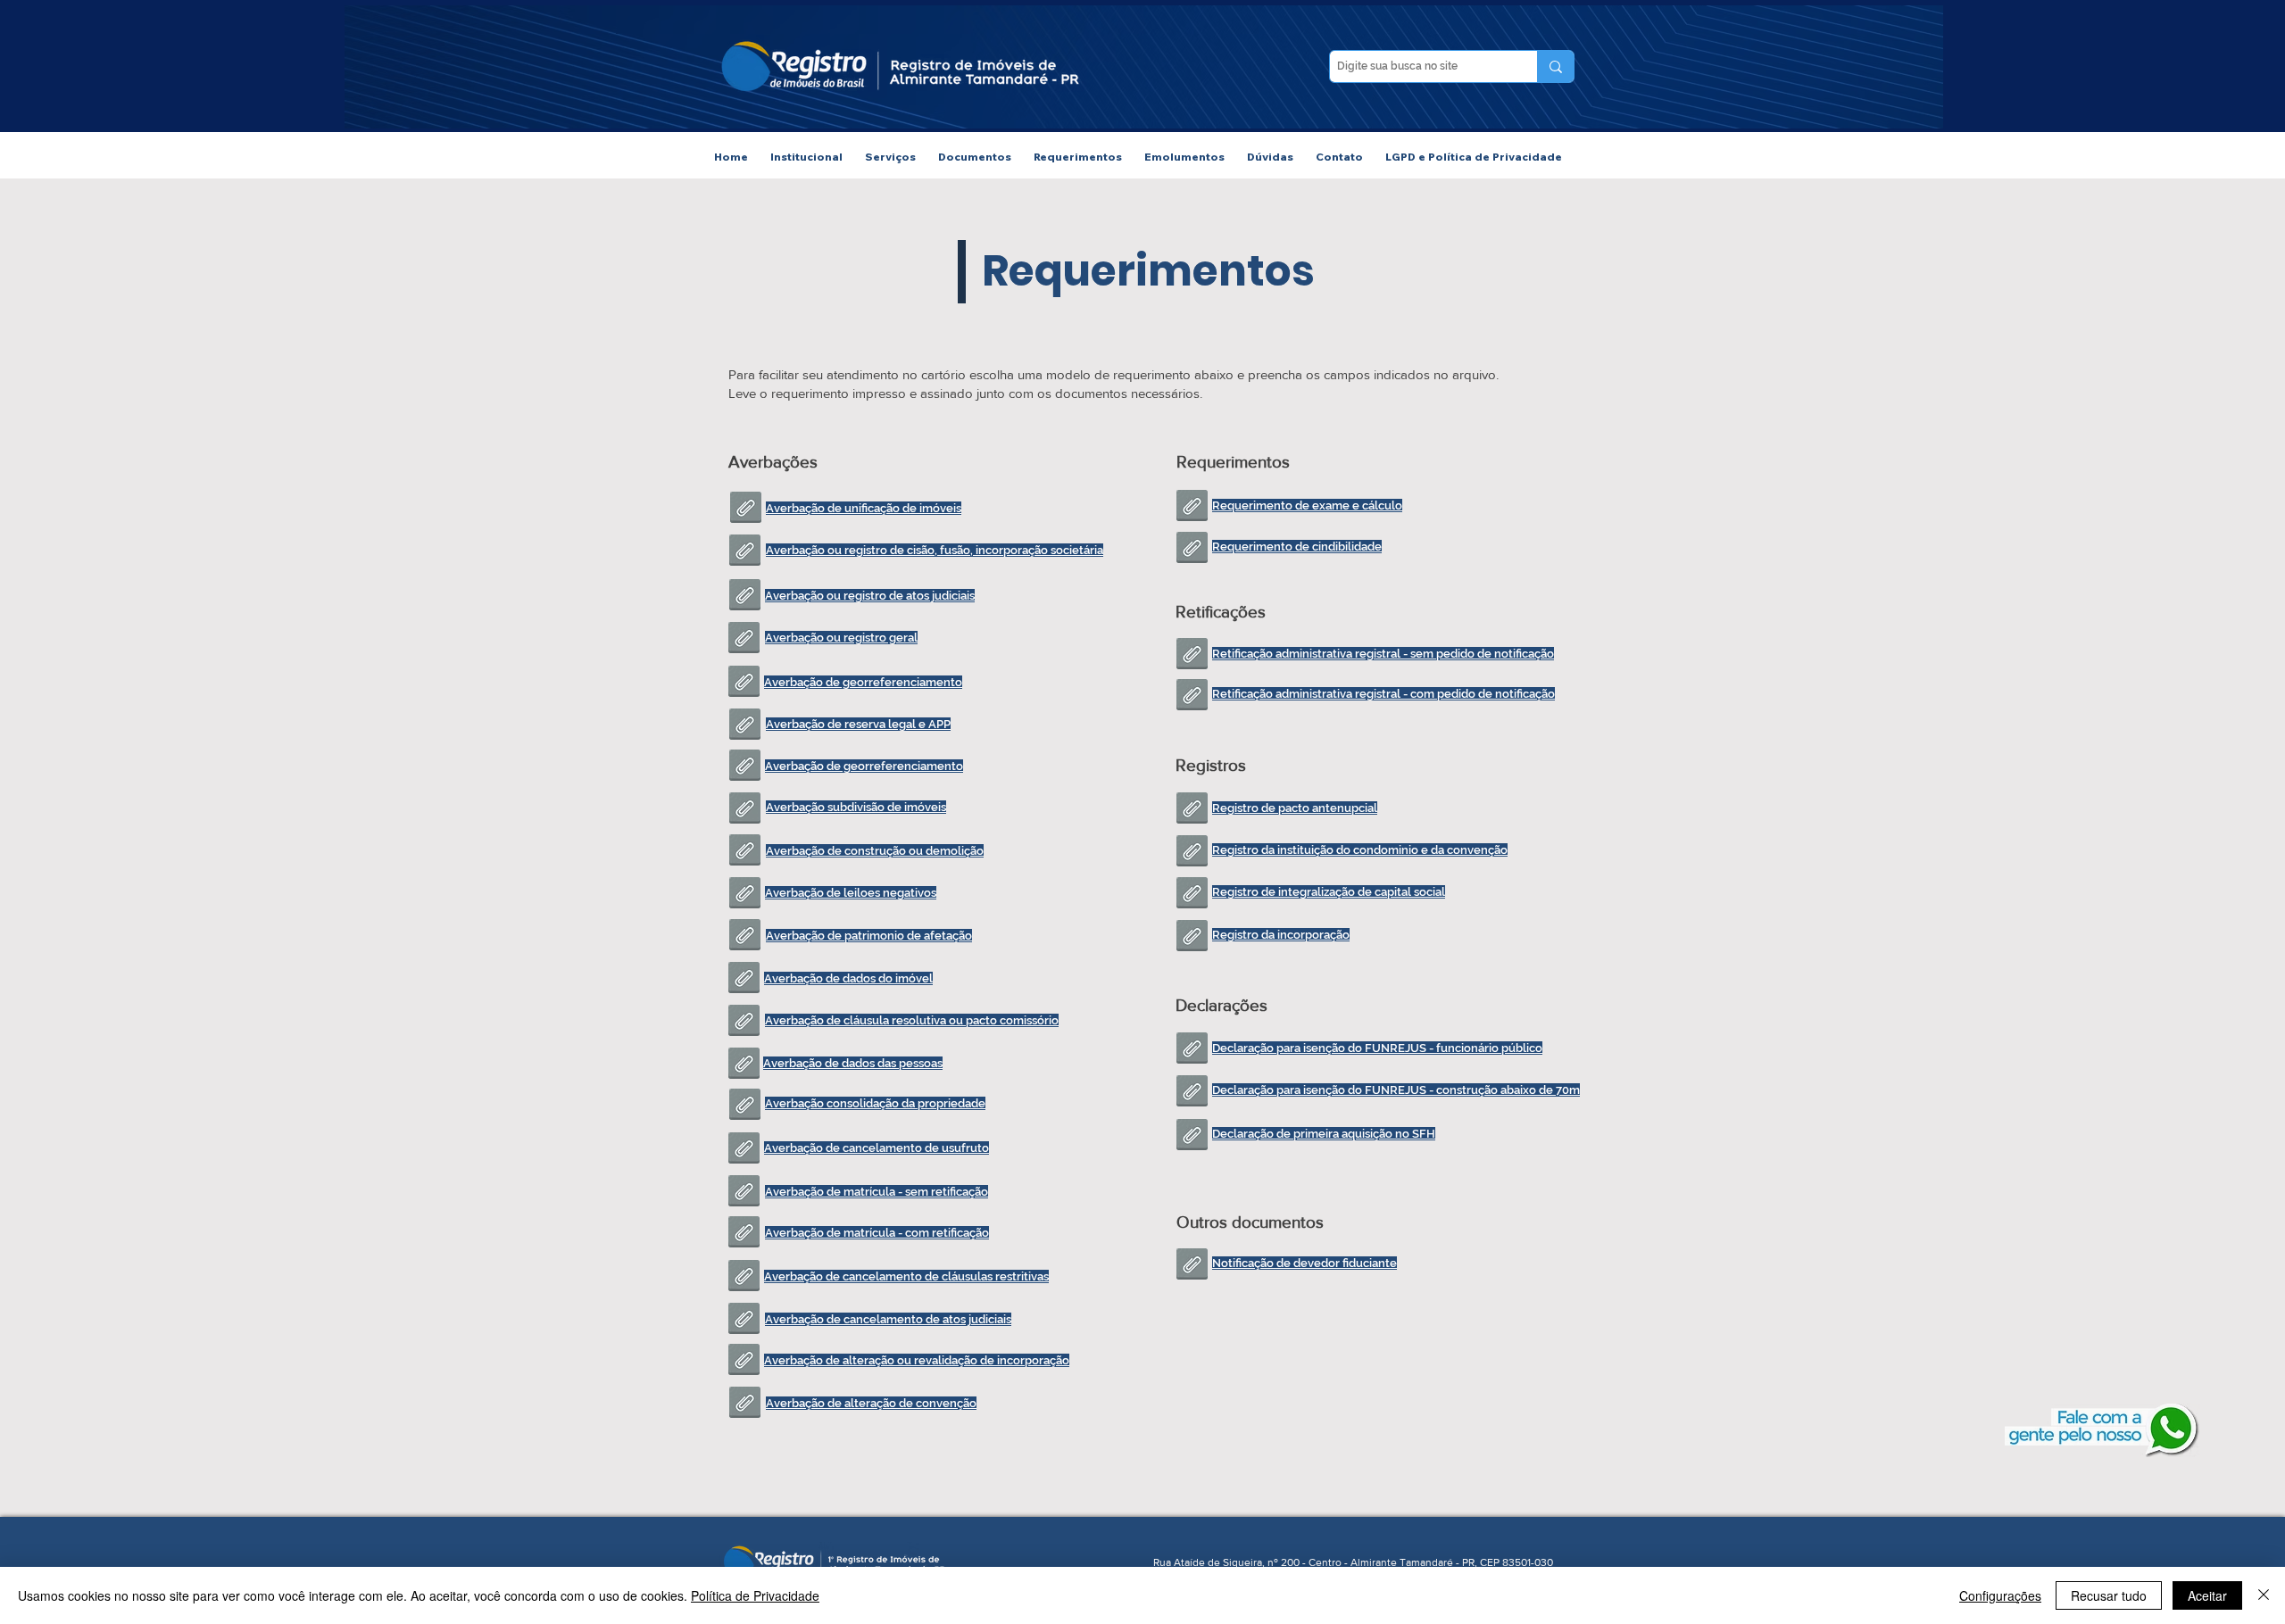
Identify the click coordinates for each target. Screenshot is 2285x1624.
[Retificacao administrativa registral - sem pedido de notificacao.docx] (1192, 656)
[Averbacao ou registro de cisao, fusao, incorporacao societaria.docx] (745, 552)
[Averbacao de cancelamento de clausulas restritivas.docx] (744, 1278)
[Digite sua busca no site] (1555, 66)
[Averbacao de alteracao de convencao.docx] (745, 1404)
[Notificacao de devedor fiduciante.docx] (1192, 1266)
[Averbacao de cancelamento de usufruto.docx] (744, 1150)
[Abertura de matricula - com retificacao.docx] (744, 1234)
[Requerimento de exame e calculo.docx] (1192, 508)
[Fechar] (2264, 1595)
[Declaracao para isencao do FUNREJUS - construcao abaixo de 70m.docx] (1192, 1093)
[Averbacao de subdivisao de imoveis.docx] (745, 810)
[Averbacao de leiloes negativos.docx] (745, 895)
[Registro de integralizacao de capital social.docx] (1192, 895)
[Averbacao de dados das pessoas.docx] (744, 1065)
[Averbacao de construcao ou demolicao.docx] (745, 852)
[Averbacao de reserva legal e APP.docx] (745, 726)
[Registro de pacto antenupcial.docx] (1192, 810)
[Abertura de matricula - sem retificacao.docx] (744, 1193)
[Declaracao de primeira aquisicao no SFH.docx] (1192, 1137)
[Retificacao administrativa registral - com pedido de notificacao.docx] (1192, 697)
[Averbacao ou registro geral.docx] (744, 640)
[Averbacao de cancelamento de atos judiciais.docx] (744, 1321)
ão (1267, 1048)
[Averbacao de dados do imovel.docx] (744, 980)
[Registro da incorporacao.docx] (1192, 938)
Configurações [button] (2000, 1595)
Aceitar (2207, 1595)
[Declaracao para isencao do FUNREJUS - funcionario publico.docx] (1192, 1050)
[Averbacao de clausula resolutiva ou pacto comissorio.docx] (744, 1023)
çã (975, 1192)
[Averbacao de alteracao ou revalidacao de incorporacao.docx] (744, 1362)
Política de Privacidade (755, 1595)
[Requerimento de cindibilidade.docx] (1192, 550)
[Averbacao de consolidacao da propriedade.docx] (745, 1106)
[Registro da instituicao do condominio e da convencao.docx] (1192, 853)
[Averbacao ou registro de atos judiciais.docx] (745, 597)
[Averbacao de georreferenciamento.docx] (745, 767)
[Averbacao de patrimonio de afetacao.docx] (745, 937)
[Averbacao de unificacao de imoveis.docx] (746, 510)
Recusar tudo (2109, 1595)
